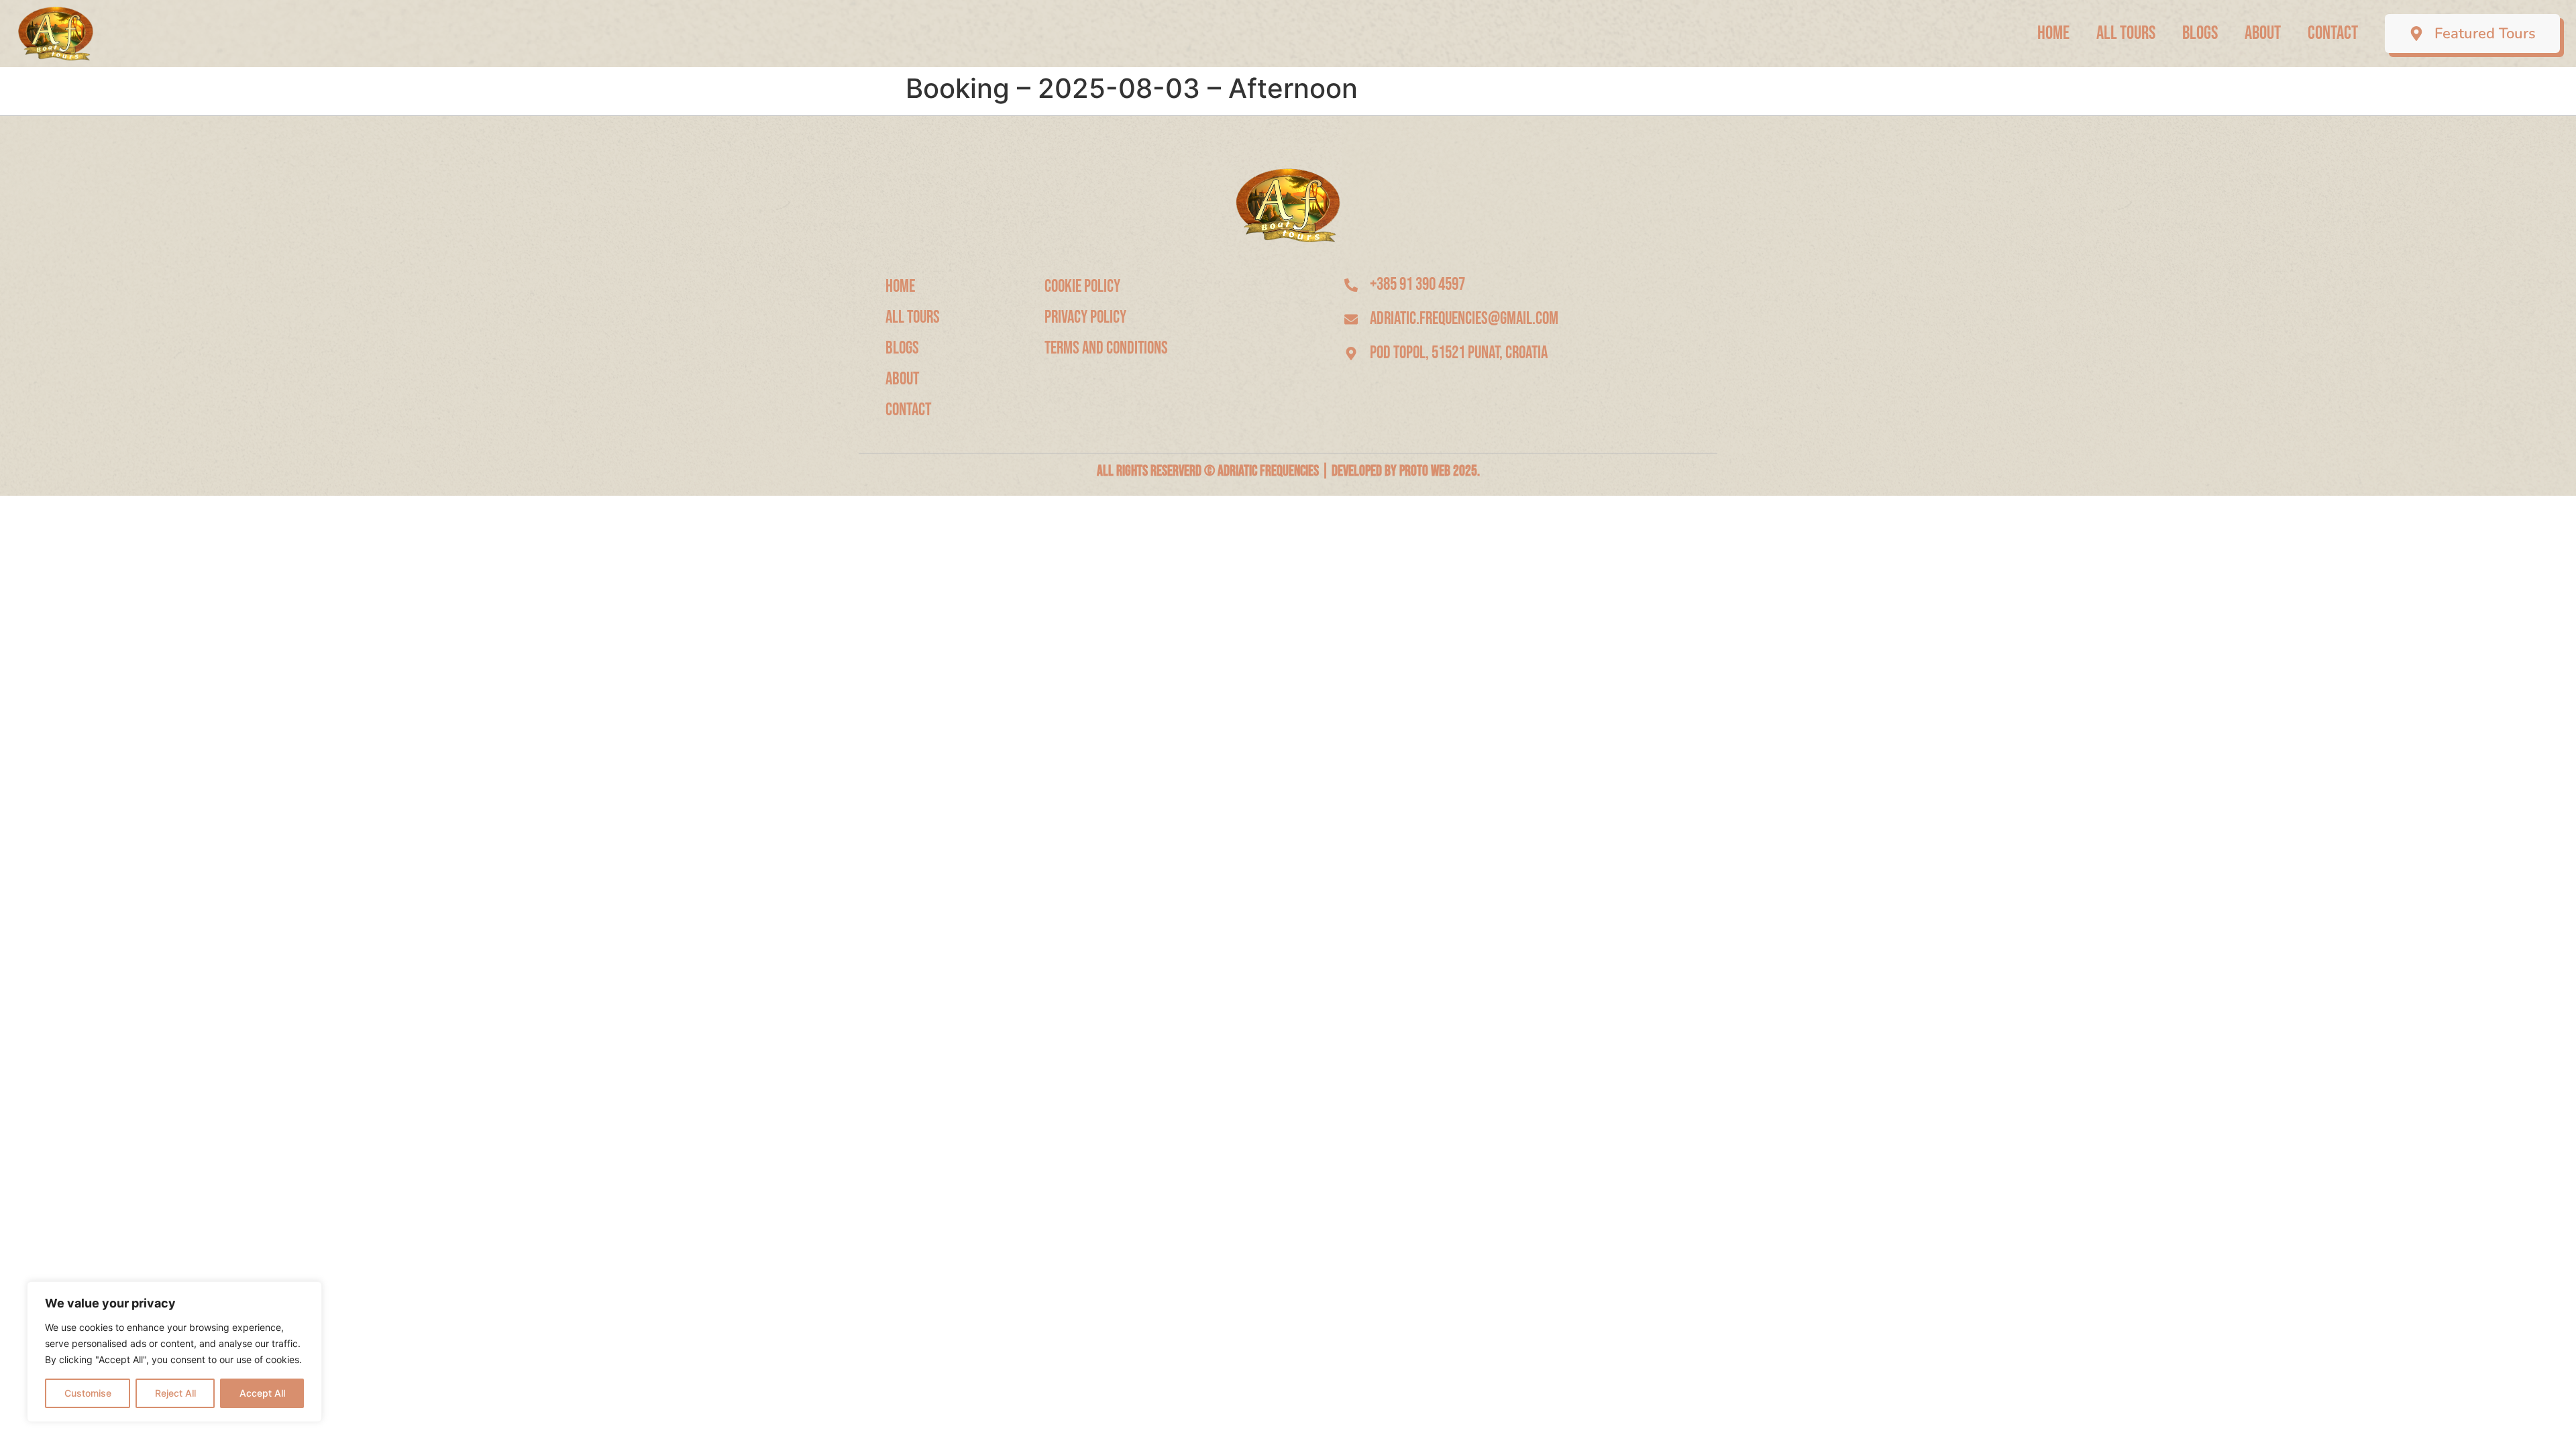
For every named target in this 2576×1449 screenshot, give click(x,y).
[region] (174, 1352)
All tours (2126, 33)
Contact (2333, 33)
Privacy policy (1085, 318)
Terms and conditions (1106, 348)
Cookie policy (1082, 287)
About (2263, 33)
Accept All (262, 1393)
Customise (88, 1393)
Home (2053, 33)
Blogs (2200, 33)
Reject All (175, 1393)
